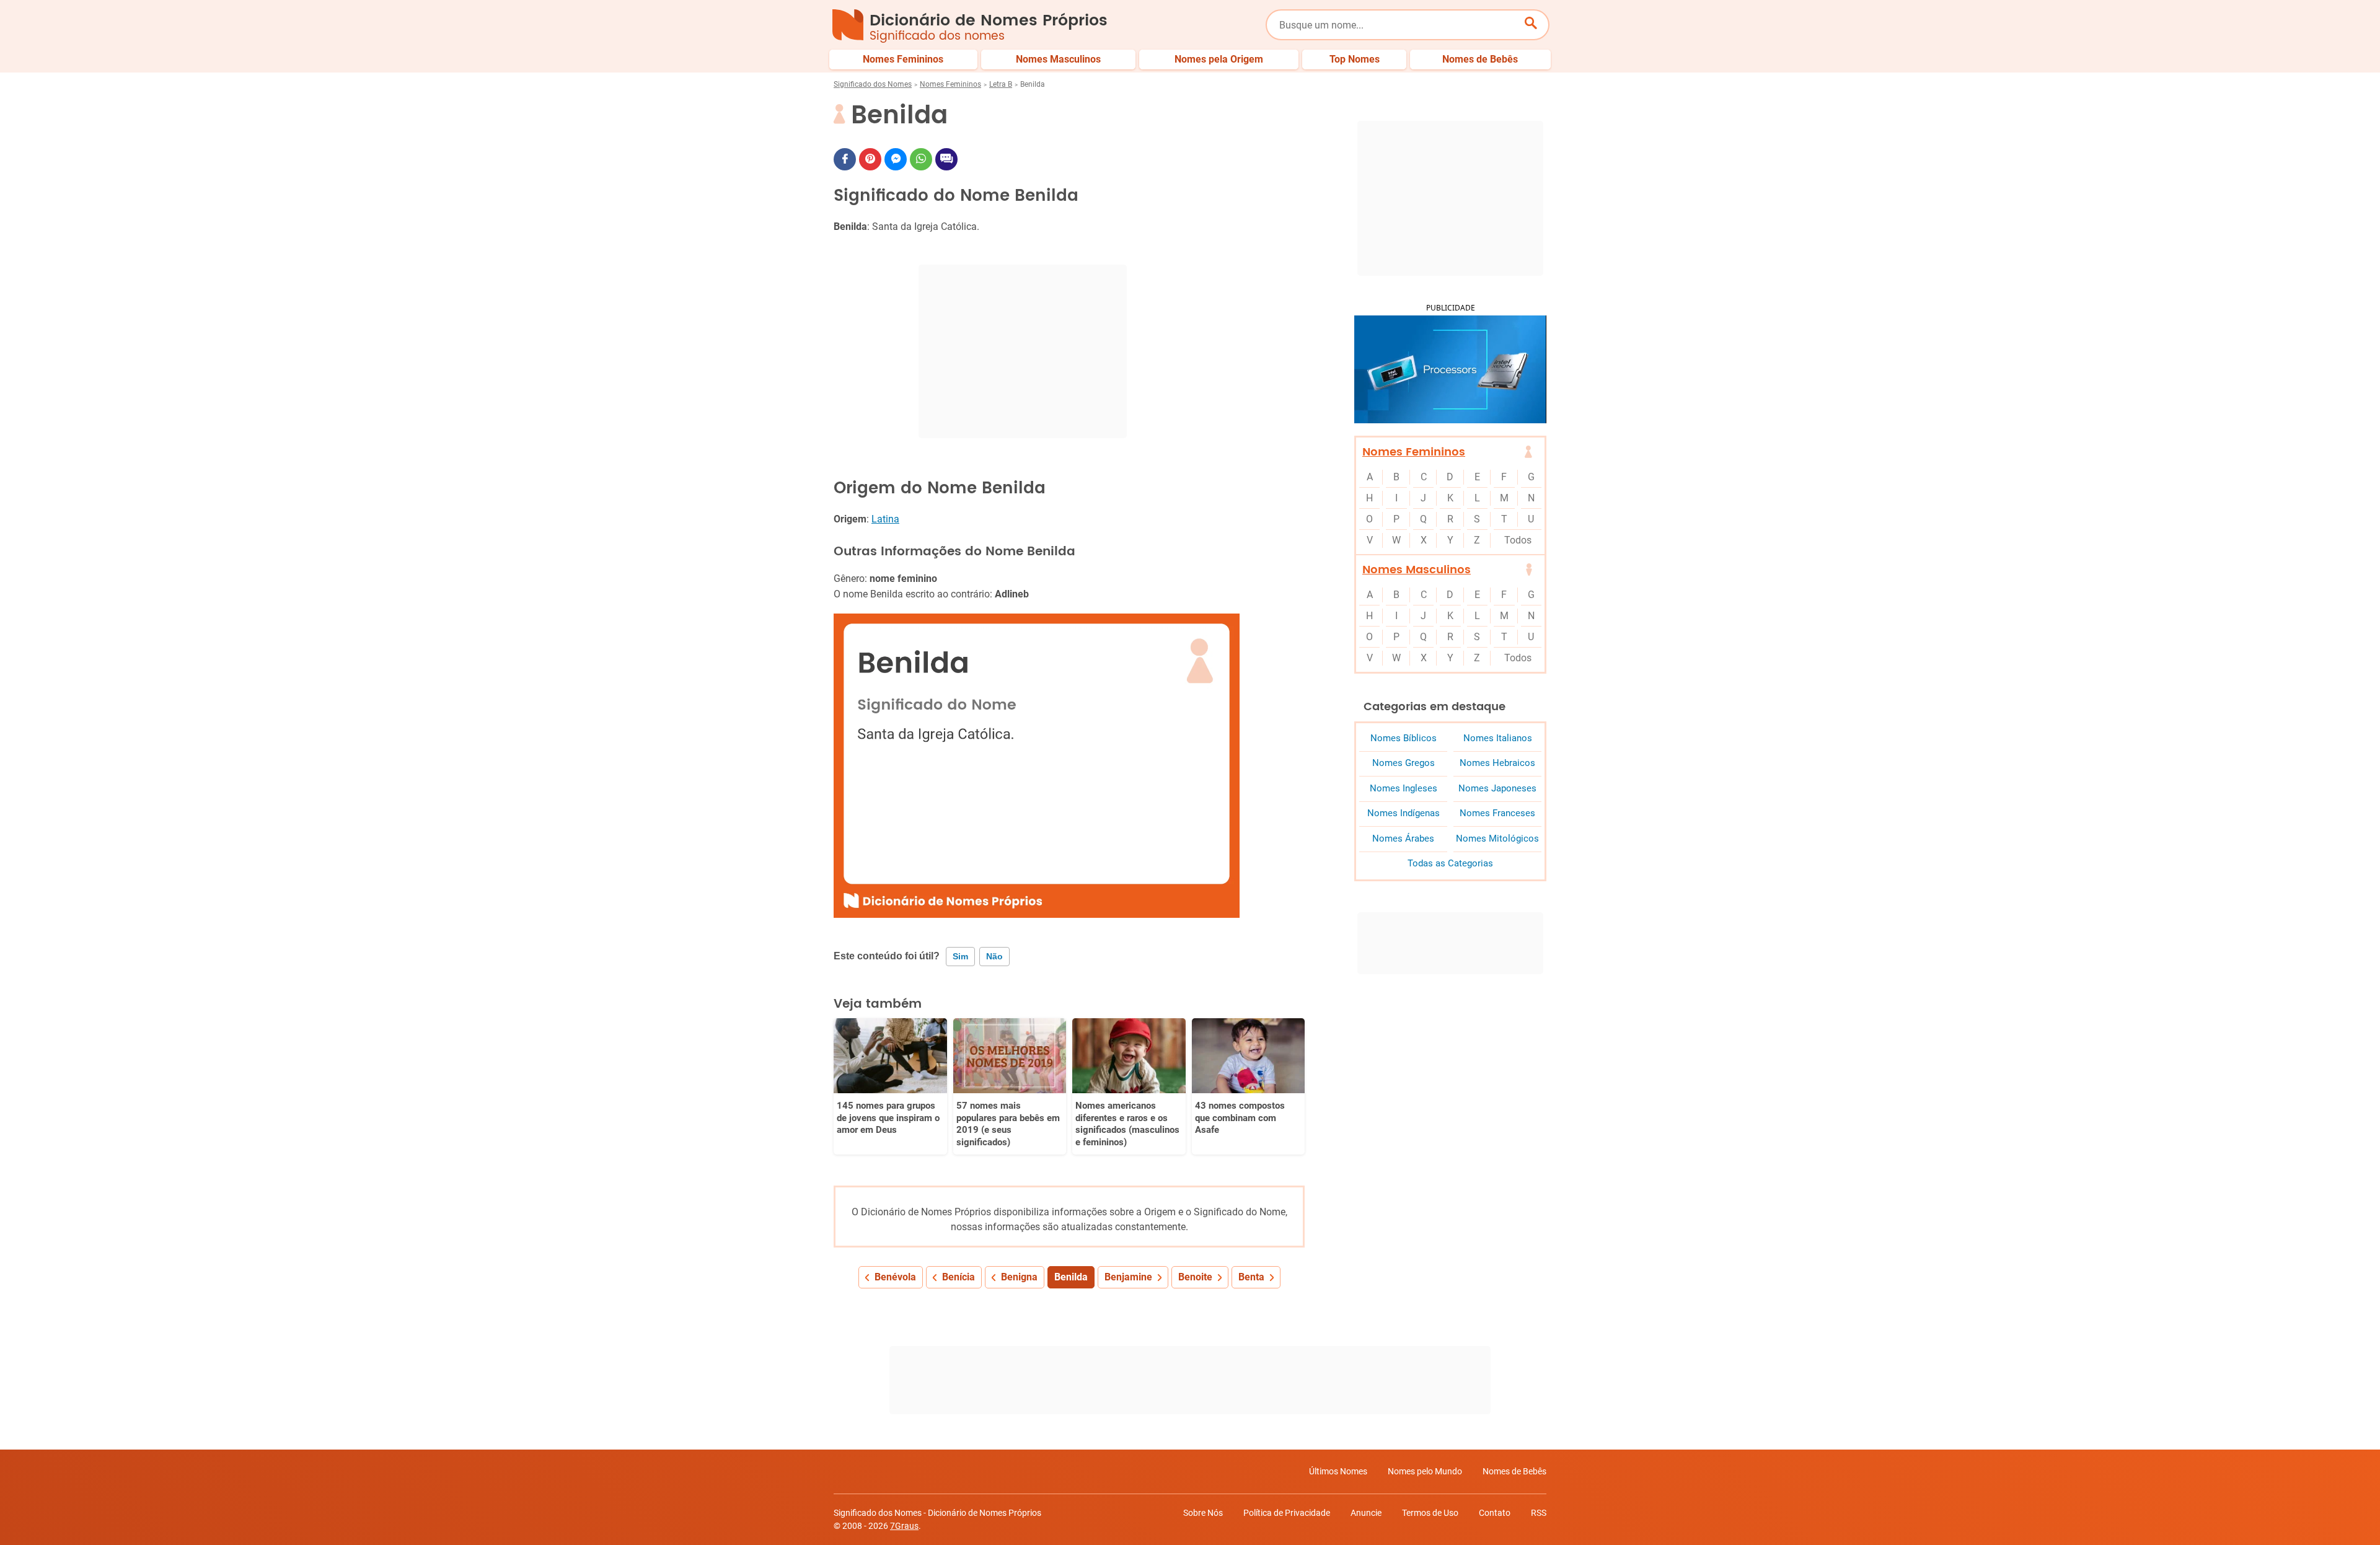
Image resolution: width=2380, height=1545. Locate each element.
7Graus (904, 1526)
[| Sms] (946, 159)
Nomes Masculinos (1417, 570)
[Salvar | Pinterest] (870, 159)
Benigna (1019, 1277)
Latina (885, 519)
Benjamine (1128, 1277)
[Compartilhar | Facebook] (845, 159)
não (994, 956)
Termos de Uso (1430, 1513)
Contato (1495, 1513)
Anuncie (1366, 1513)
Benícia (959, 1277)
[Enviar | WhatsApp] (921, 159)
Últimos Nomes (1338, 1471)
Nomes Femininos (950, 84)
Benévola (895, 1277)
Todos (1518, 540)
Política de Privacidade (1287, 1513)
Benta (1251, 1277)
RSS (1539, 1513)
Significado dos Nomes (873, 84)
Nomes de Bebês (1514, 1471)
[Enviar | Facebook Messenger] (896, 159)
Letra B (1001, 84)
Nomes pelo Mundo (1425, 1471)
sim (960, 956)
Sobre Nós (1203, 1513)
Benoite (1195, 1277)
